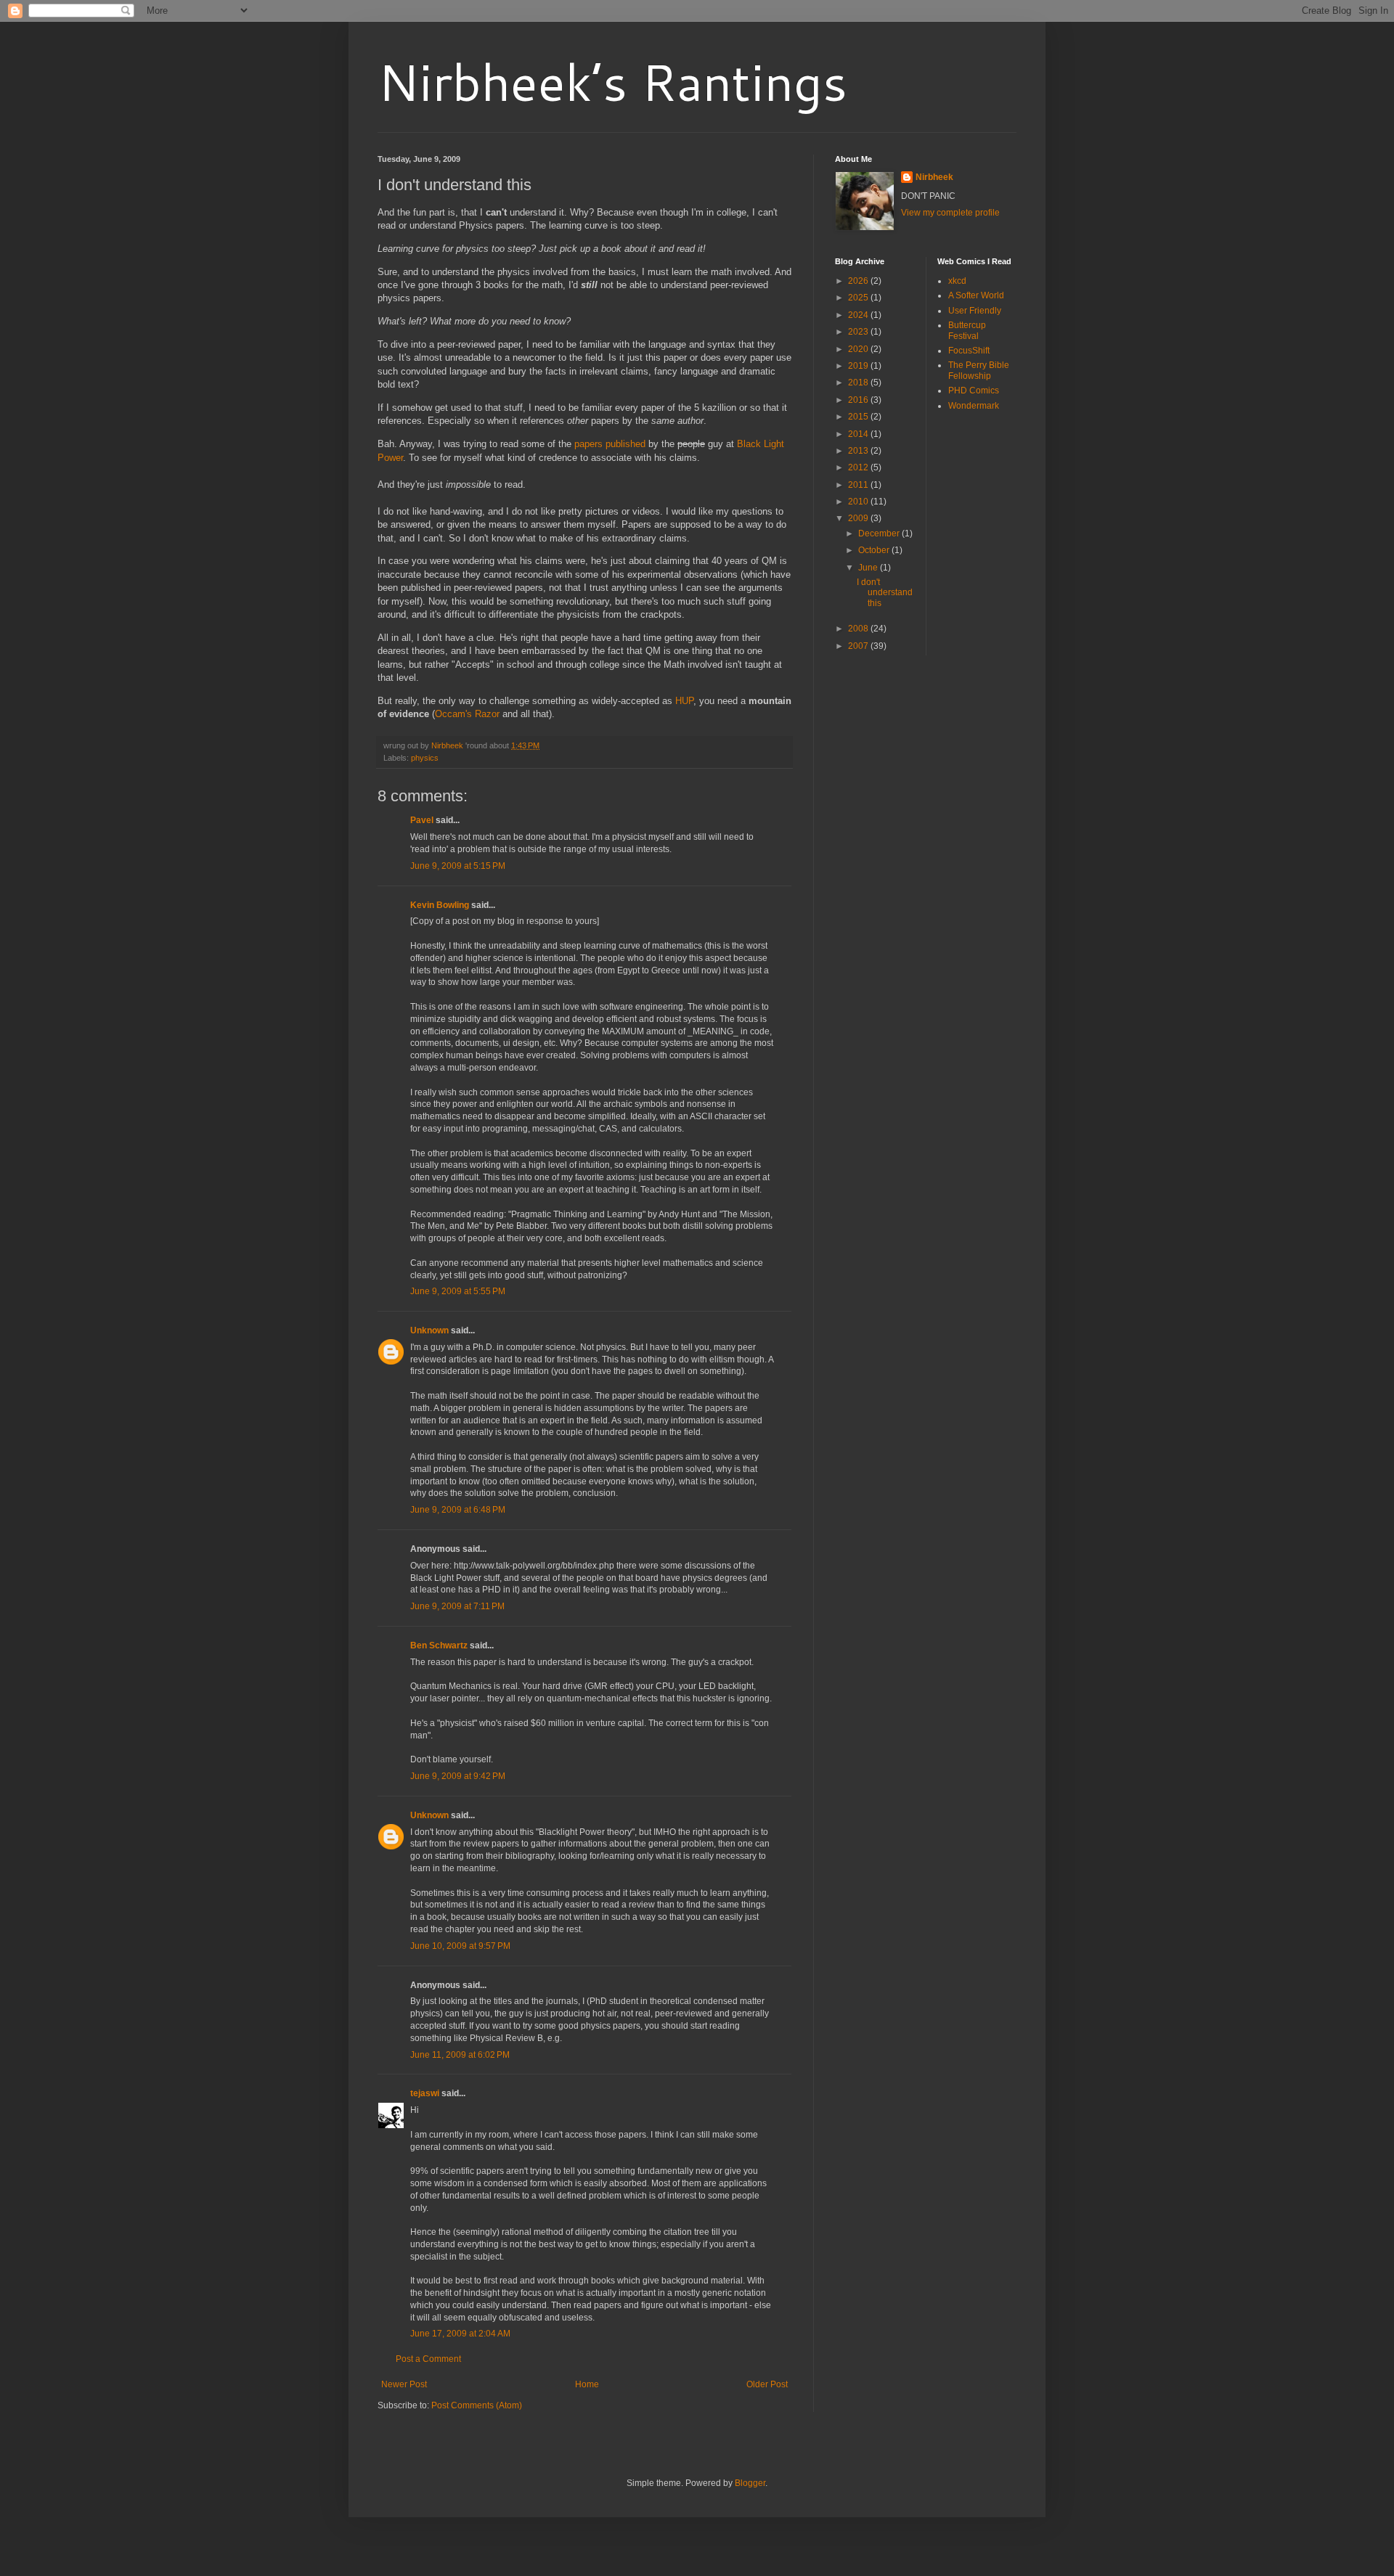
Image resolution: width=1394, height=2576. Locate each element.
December (880, 533)
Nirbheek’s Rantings (612, 81)
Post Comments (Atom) (477, 2405)
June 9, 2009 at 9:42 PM (458, 1776)
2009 (859, 518)
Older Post (767, 2384)
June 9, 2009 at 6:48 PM (458, 1510)
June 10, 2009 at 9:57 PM (460, 1946)
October (875, 550)
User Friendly (975, 311)
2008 (859, 629)
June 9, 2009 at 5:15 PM (458, 866)
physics (425, 758)
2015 (859, 417)
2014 (859, 434)
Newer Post (404, 2384)
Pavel (422, 820)
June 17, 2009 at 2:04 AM (460, 2334)
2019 (859, 366)
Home (587, 2384)
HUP (684, 701)
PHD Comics (974, 391)
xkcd (957, 281)
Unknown (429, 1330)
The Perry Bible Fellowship (979, 370)
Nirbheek (934, 177)
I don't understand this (885, 593)
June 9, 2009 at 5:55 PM (458, 1291)
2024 (859, 315)
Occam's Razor (467, 714)
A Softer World (976, 295)
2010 (859, 502)
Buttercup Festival (967, 330)
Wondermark (974, 406)
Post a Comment (428, 2359)
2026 (859, 281)
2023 (859, 332)
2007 (859, 646)
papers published (610, 444)
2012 (859, 467)
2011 (859, 485)
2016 (859, 400)
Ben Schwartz (439, 1645)
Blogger (750, 2483)
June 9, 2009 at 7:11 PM (457, 1606)
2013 (859, 451)
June (869, 568)
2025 (859, 298)
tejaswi (425, 2093)
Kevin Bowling (440, 905)
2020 (859, 349)
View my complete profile (950, 213)
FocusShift (969, 351)
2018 (859, 383)
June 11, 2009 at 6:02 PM (460, 2055)
